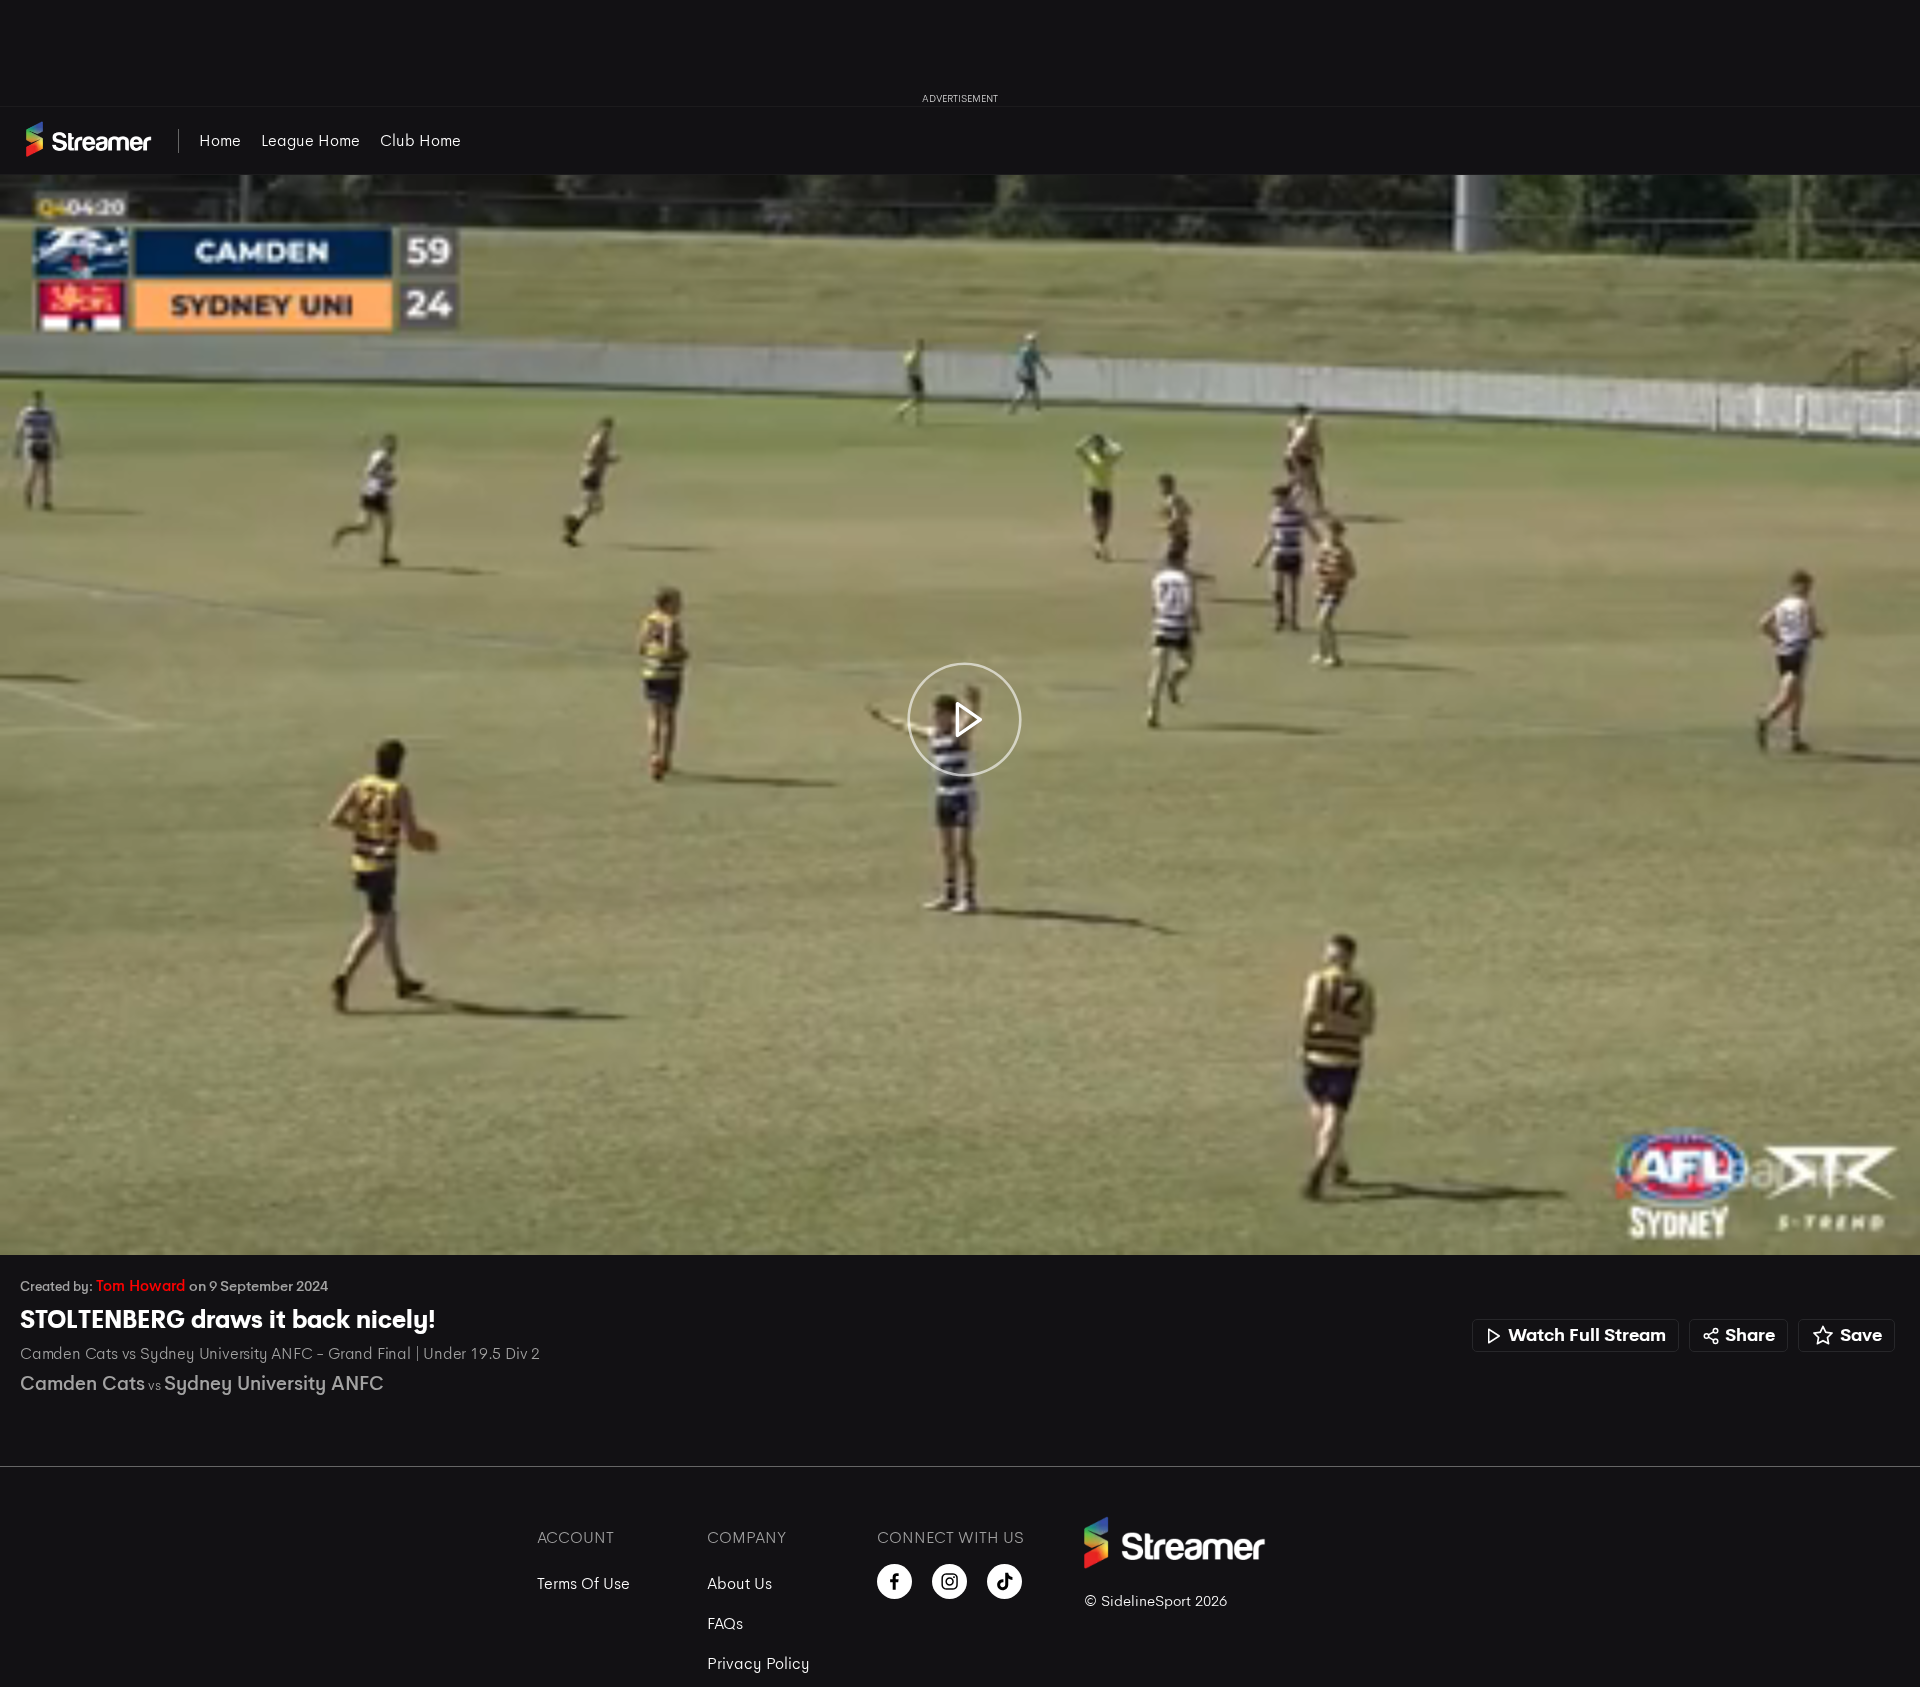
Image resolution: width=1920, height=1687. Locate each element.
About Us (739, 1583)
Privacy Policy (758, 1663)
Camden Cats (82, 1383)
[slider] (960, 1184)
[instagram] (949, 1581)
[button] (36, 1219)
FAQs (725, 1623)
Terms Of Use (583, 1583)
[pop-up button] (1848, 1219)
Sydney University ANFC (274, 1383)
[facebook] (894, 1581)
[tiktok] (1004, 1581)
